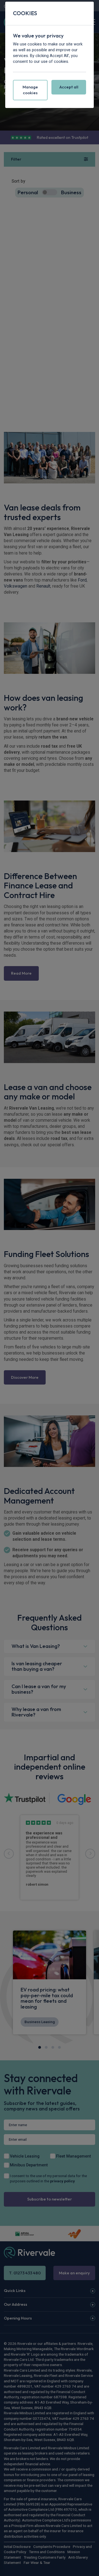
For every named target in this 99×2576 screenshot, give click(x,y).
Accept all (69, 87)
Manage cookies (30, 90)
